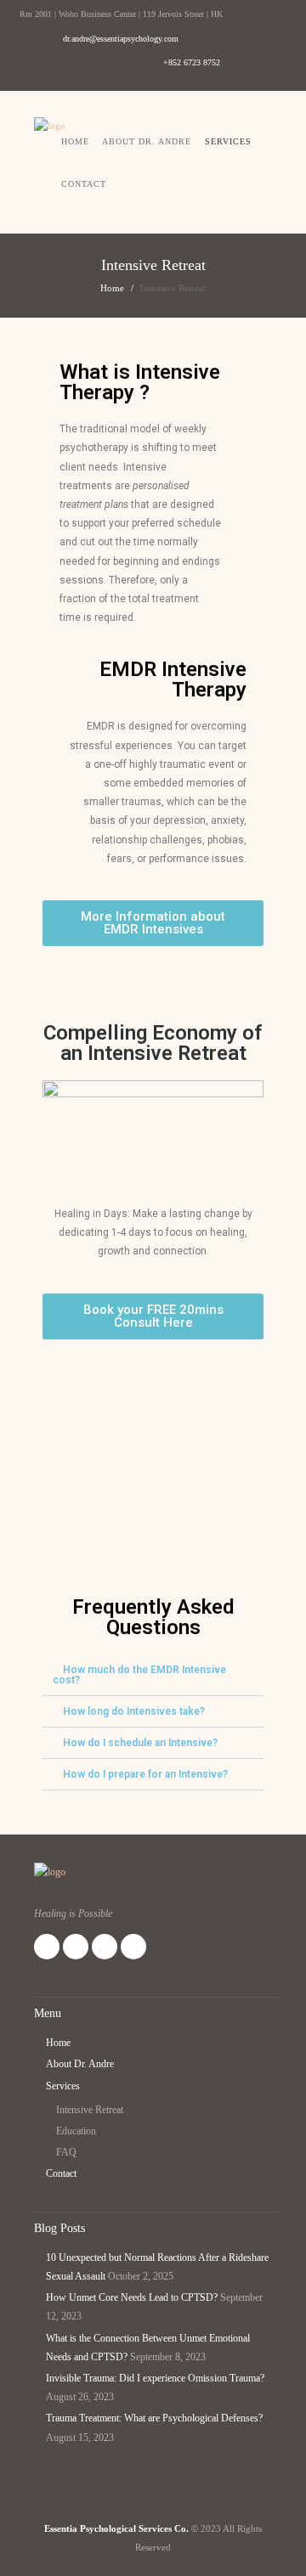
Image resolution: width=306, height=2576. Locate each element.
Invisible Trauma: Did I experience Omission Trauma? (155, 2378)
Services (228, 141)
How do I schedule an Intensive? (140, 1743)
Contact (84, 184)
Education (76, 2131)
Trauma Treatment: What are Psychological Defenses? (154, 2418)
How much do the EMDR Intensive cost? (139, 1675)
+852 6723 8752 (192, 62)
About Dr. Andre (147, 141)
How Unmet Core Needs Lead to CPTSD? (132, 2297)
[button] (153, 923)
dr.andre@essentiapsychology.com (121, 39)
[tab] (153, 1675)
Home (75, 141)
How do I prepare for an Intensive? (145, 1774)
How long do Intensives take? (134, 1711)
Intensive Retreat (90, 2110)
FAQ (66, 2152)
